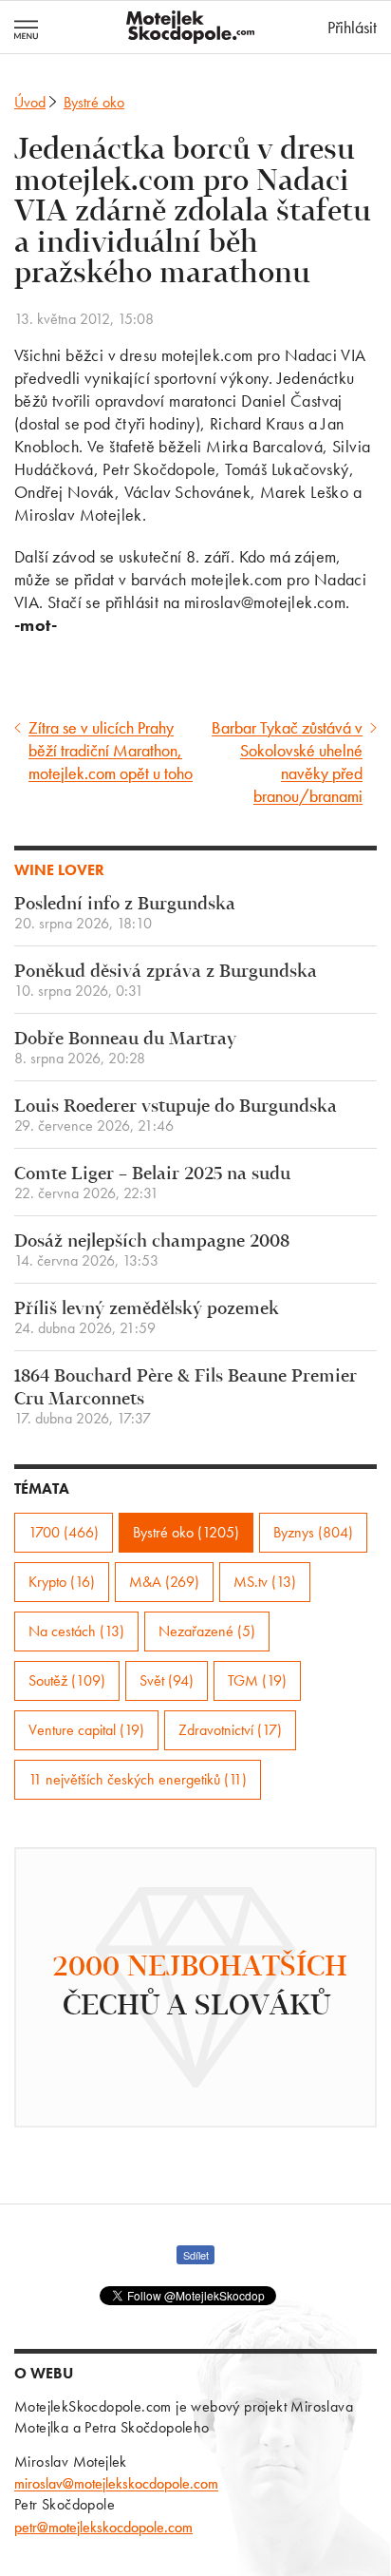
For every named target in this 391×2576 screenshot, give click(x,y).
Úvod (30, 102)
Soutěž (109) (67, 1680)
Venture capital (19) (86, 1730)
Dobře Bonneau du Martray (125, 1049)
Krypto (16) (62, 1582)
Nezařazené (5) (207, 1631)
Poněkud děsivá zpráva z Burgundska (166, 981)
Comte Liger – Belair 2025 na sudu (152, 1183)
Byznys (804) (313, 1532)
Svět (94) (167, 1680)
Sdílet (196, 2255)
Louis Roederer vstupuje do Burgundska (176, 1116)
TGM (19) (257, 1680)
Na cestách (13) (76, 1631)
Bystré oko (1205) (186, 1532)
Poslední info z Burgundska (125, 914)
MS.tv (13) (265, 1582)
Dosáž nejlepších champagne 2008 (152, 1251)
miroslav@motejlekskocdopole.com (116, 2483)
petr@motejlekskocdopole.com (103, 2527)
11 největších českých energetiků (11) (138, 1779)
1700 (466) (64, 1532)
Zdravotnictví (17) (230, 1730)
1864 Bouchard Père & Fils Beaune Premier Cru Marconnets (186, 1397)
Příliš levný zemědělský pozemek (147, 1318)
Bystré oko (94, 102)
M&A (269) (164, 1582)
